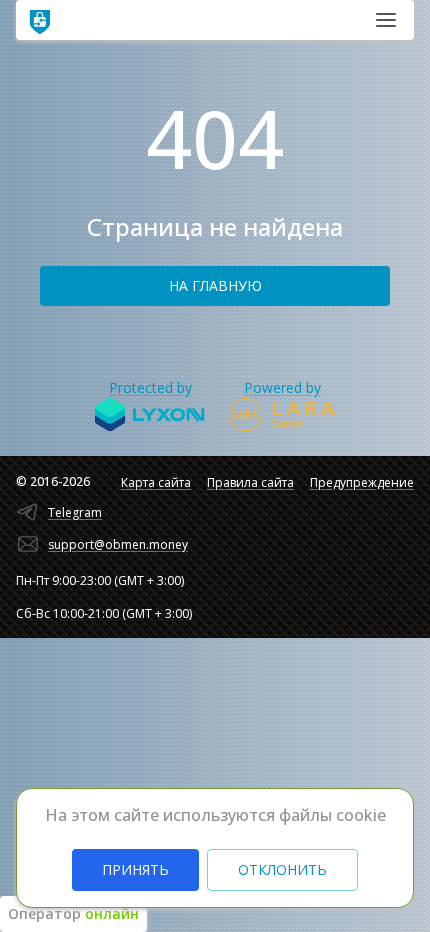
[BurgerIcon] (386, 20)
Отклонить (282, 869)
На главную (215, 285)
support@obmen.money (118, 544)
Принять (135, 869)
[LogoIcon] (40, 20)
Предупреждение (362, 482)
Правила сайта (250, 482)
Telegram (75, 512)
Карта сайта (156, 482)
